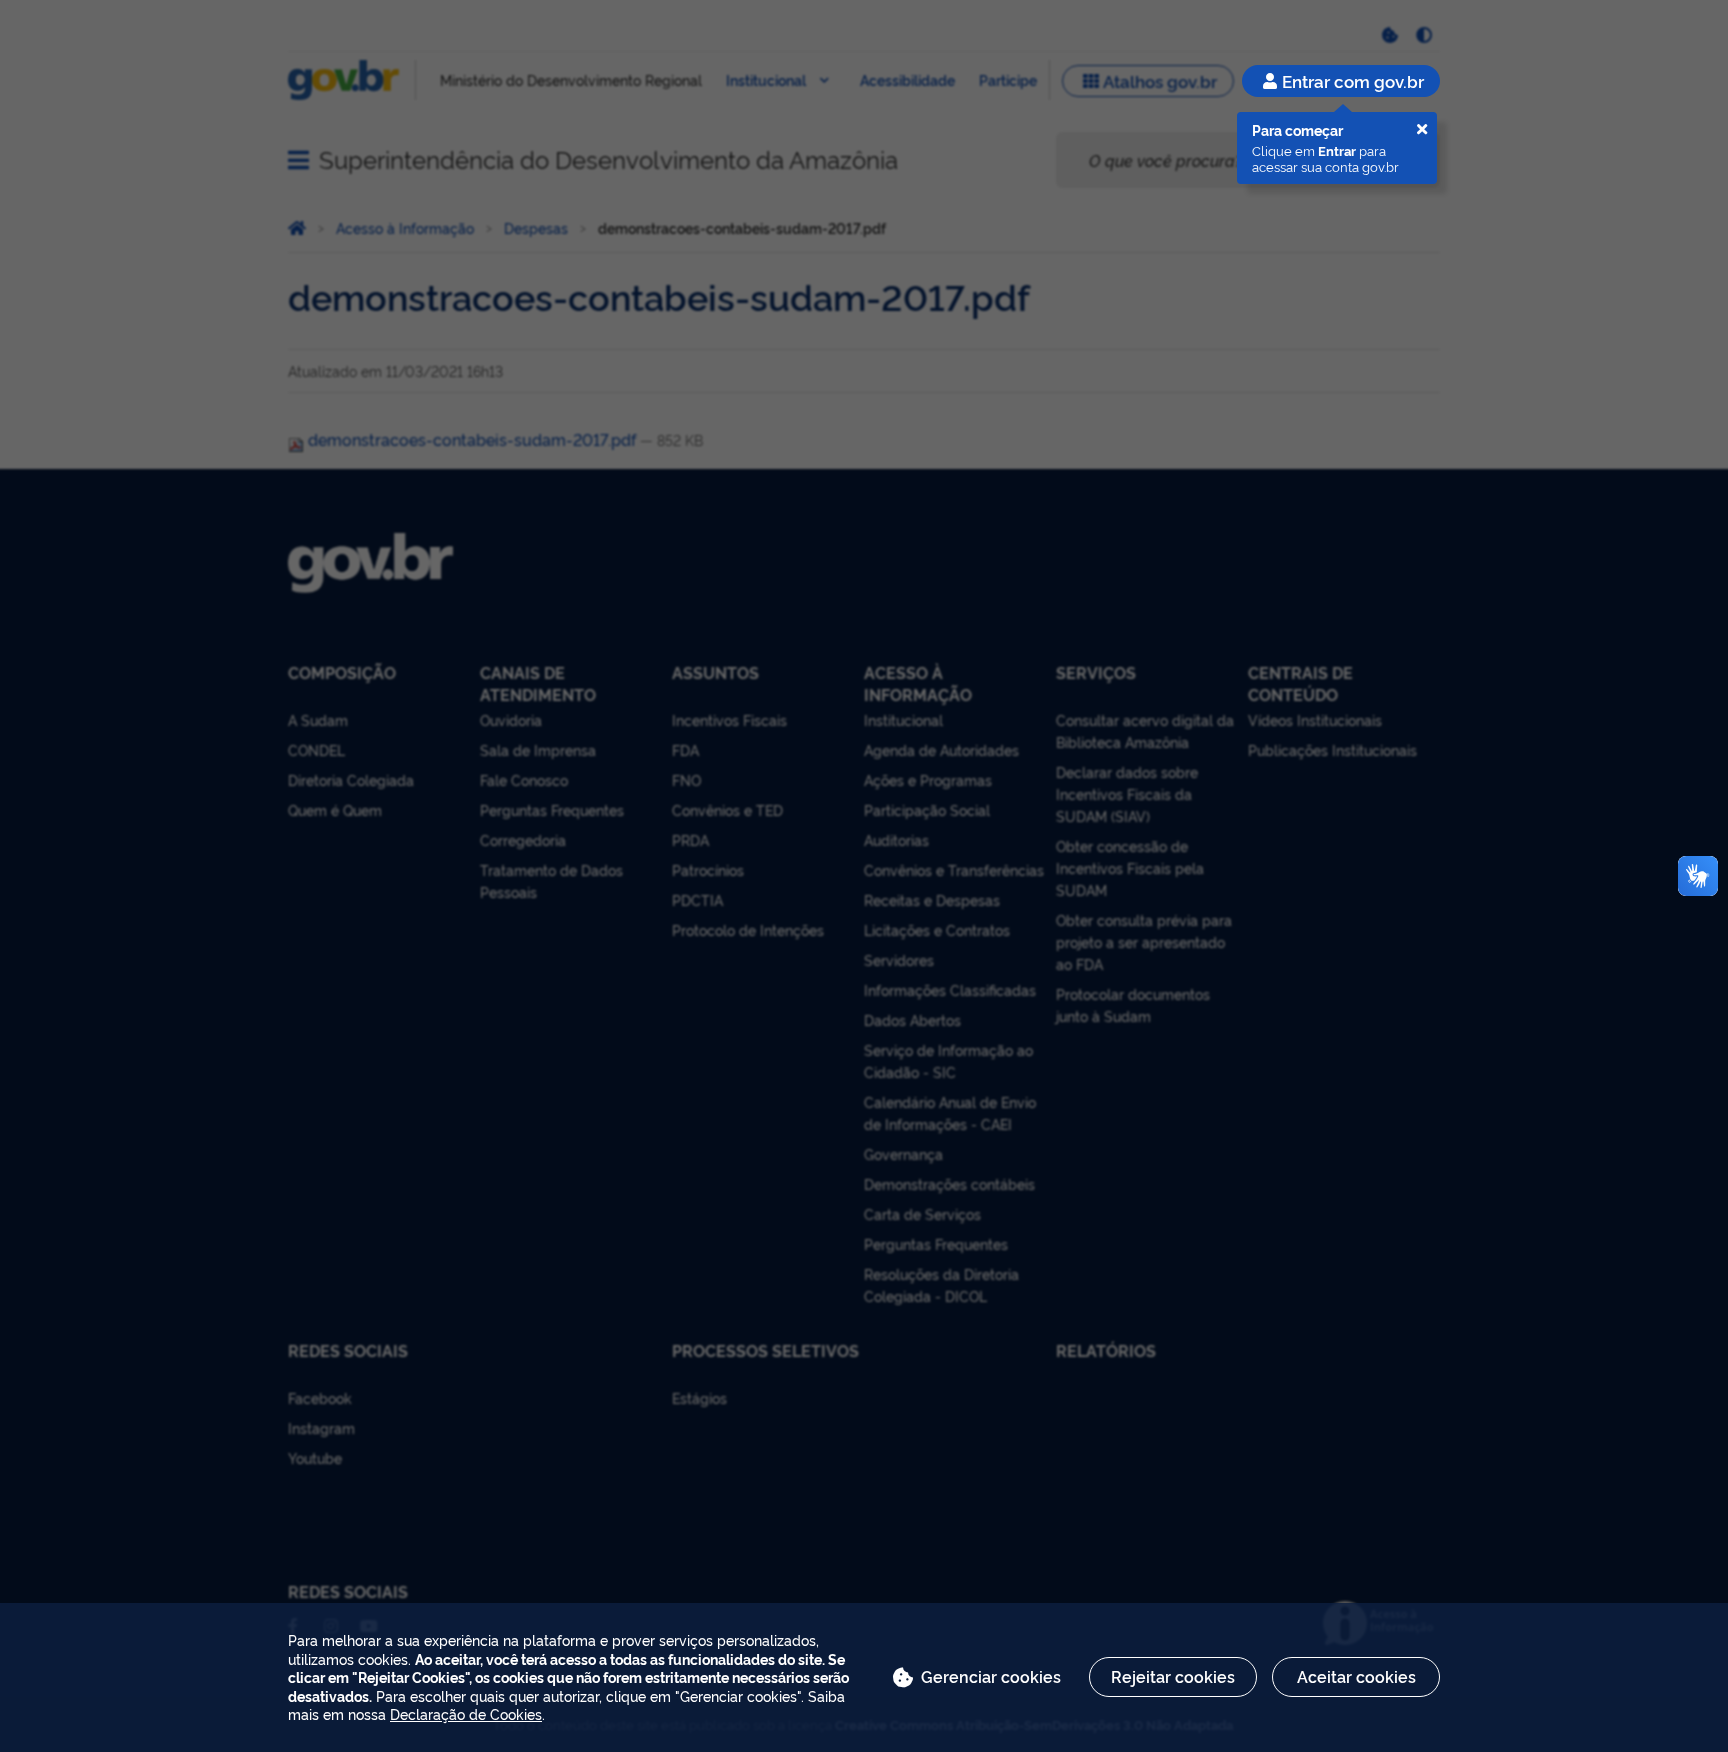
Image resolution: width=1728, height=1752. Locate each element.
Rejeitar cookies (1173, 1676)
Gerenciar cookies (991, 1676)
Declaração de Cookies (466, 1713)
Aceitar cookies (1356, 1676)
